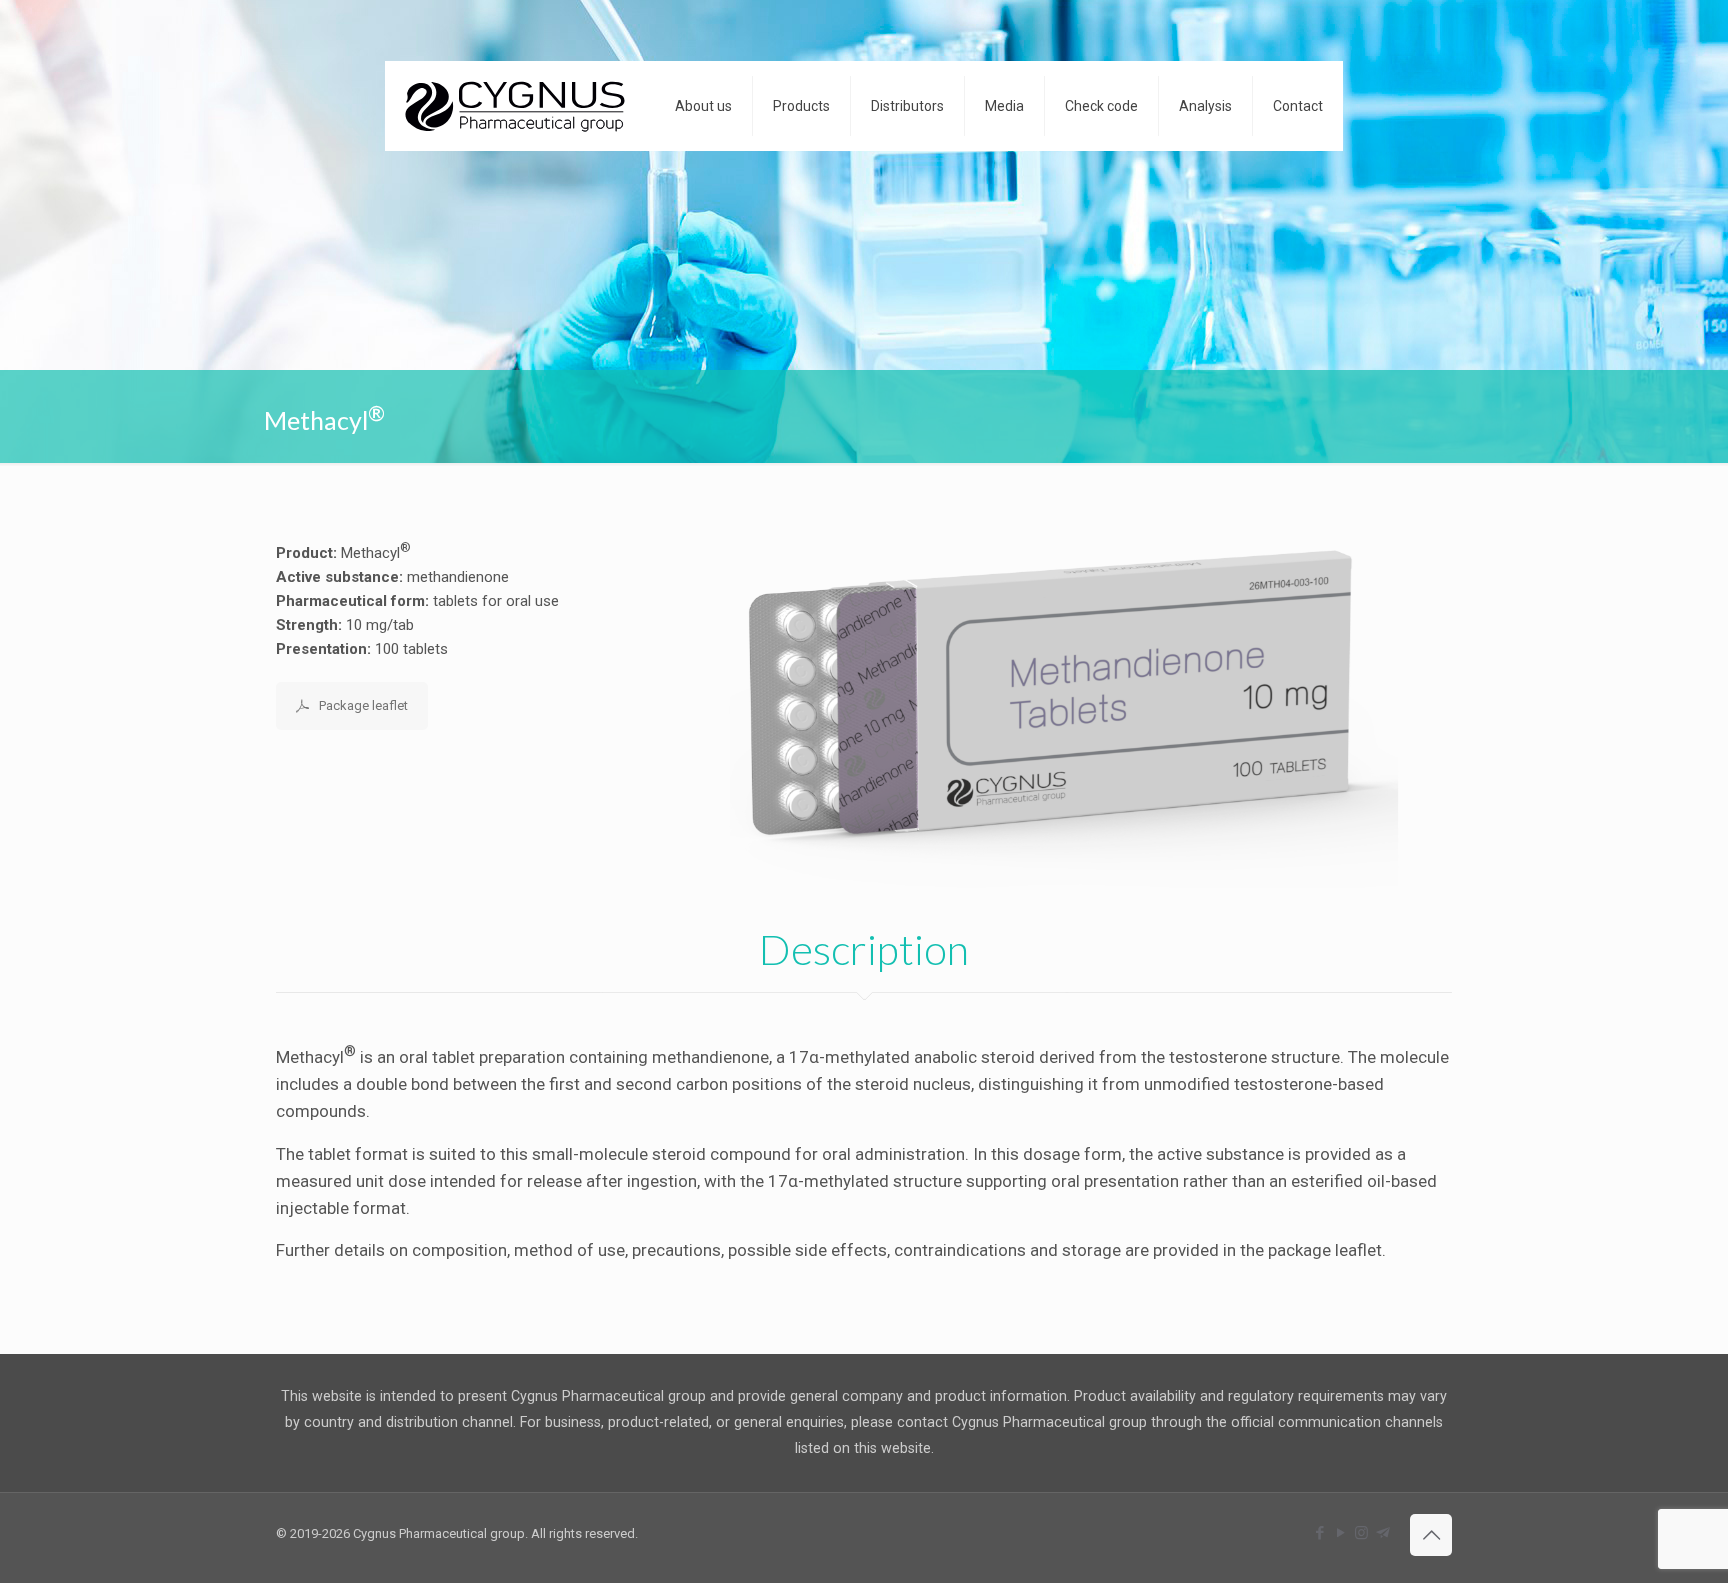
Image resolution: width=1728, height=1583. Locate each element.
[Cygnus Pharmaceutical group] (515, 106)
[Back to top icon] (1431, 1535)
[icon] (1382, 1533)
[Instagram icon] (1361, 1533)
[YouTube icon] (1340, 1533)
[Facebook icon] (1319, 1533)
